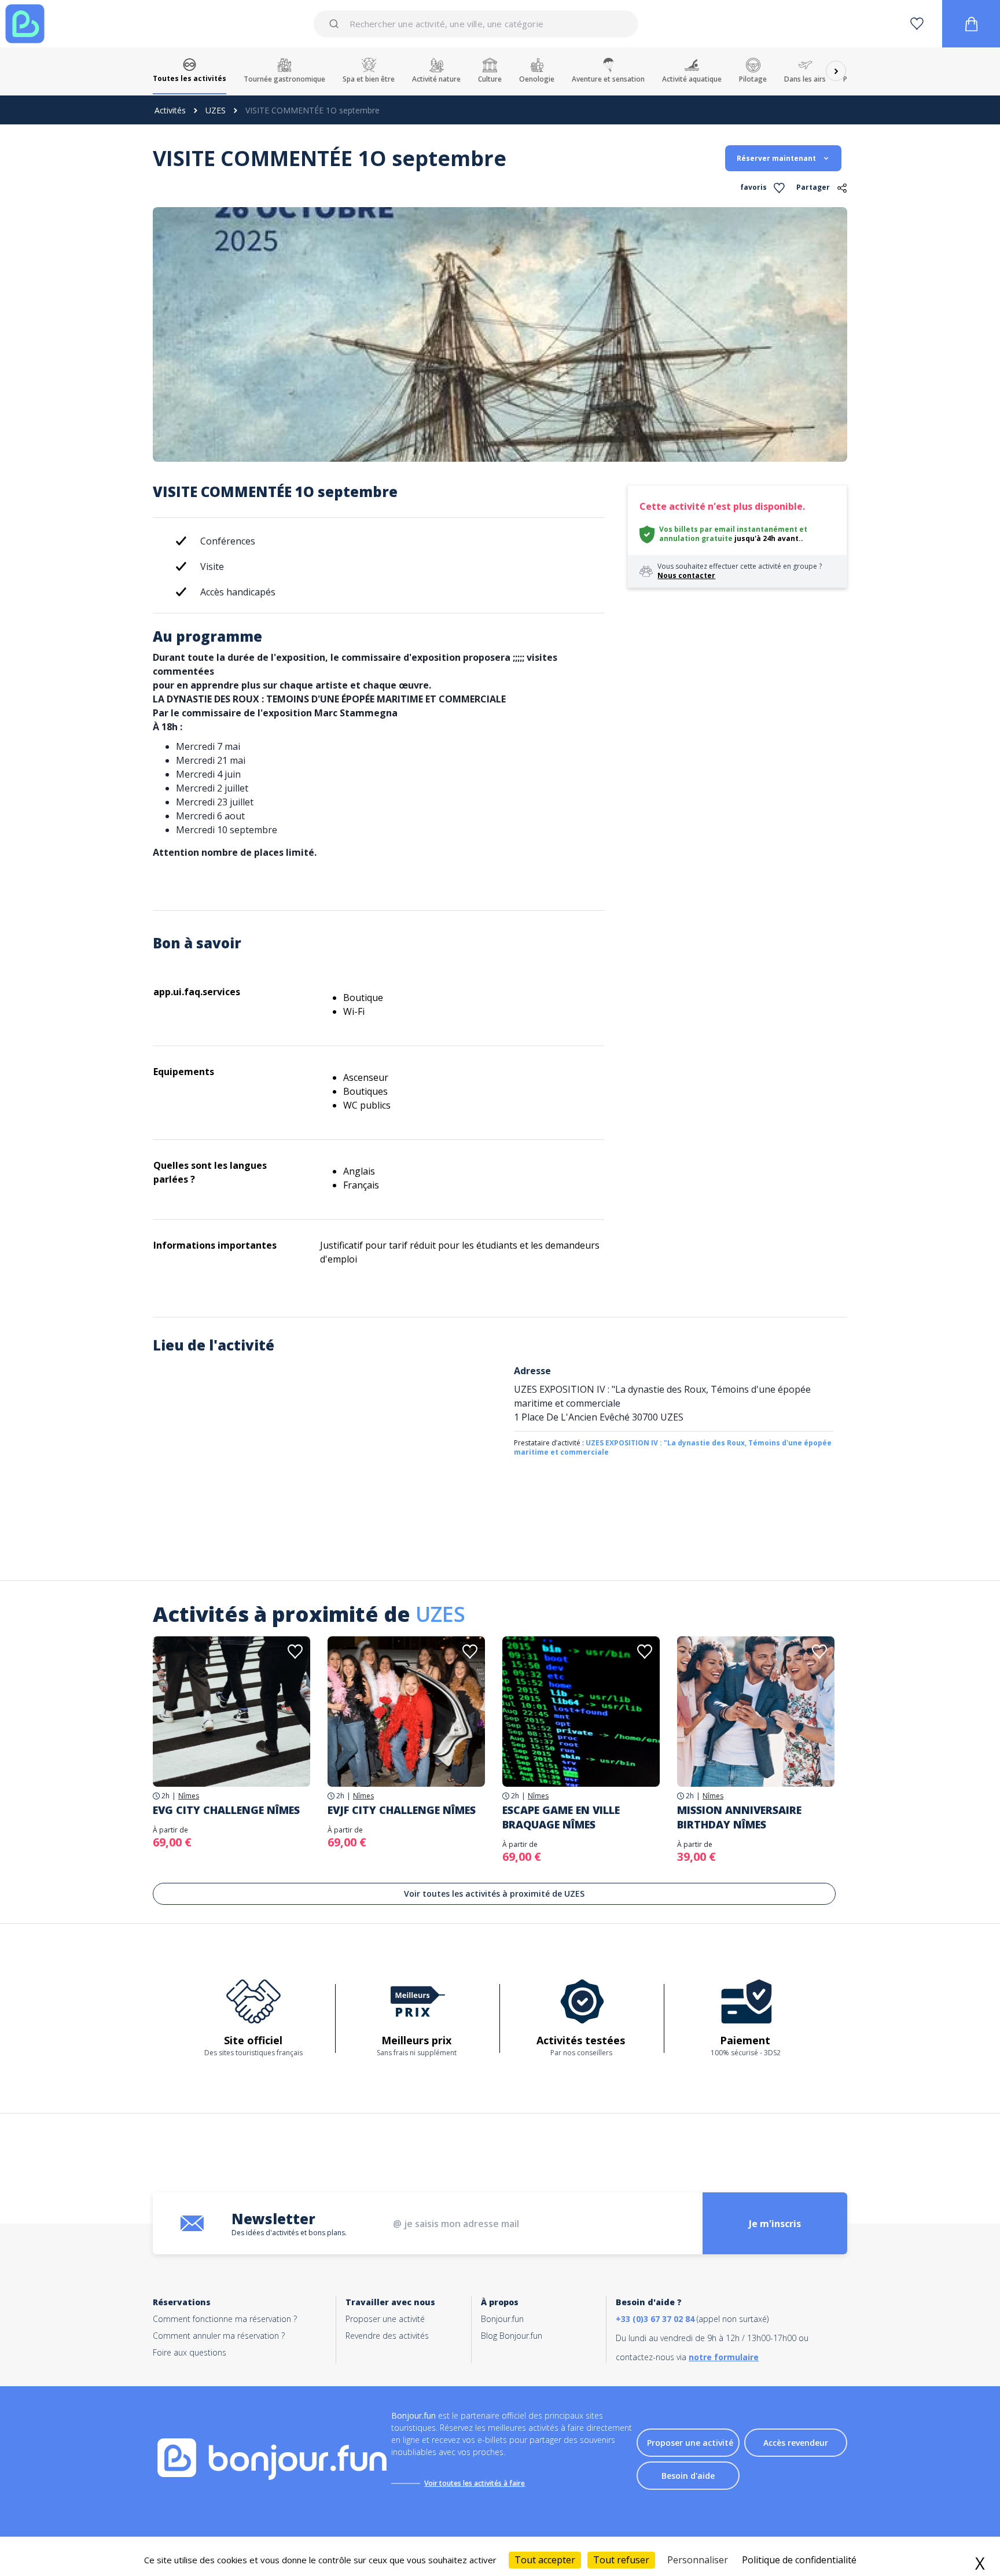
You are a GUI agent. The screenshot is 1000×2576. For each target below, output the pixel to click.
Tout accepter (545, 2560)
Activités (170, 110)
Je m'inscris (775, 2224)
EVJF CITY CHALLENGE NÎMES (402, 1810)
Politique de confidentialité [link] (799, 2560)
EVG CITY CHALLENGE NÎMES (226, 1810)
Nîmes (189, 1796)
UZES (216, 110)
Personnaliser (698, 2560)
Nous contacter (686, 575)
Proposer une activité (385, 2319)
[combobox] (475, 24)
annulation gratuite (696, 538)
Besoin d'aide (688, 2476)
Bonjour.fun (502, 2319)
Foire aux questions (190, 2352)
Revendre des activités (387, 2336)
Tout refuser (621, 2560)
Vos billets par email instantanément (728, 529)
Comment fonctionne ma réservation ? (225, 2319)
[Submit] (336, 24)
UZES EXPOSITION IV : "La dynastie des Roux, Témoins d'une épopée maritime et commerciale (673, 1447)
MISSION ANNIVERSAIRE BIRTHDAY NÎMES (739, 1817)
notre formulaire (724, 2357)
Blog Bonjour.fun (512, 2336)
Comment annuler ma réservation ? (219, 2336)
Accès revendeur (796, 2443)
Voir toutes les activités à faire (475, 2483)
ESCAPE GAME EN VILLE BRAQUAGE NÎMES (561, 1817)
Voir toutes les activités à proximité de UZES (494, 1894)
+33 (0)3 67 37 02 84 (655, 2319)
